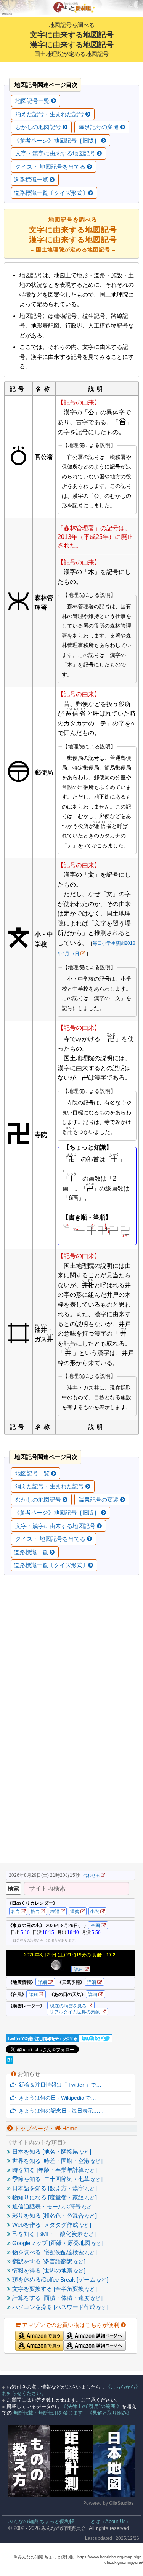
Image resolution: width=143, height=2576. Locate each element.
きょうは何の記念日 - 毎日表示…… (60, 2111)
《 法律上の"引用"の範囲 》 (91, 2406)
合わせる (92, 1875)
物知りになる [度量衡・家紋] (54, 2197)
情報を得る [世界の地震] (48, 2270)
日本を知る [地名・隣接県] (51, 2152)
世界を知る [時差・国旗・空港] (57, 2161)
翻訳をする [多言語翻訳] (48, 2261)
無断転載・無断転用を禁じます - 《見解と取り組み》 (72, 2413)
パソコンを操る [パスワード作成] (59, 2307)
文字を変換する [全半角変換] (54, 2289)
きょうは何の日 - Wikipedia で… (56, 2098)
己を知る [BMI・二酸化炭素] (53, 2234)
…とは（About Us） (108, 2521)
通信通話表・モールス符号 (51, 2206)
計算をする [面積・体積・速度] (57, 2298)
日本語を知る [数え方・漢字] (54, 2188)
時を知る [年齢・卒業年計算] (54, 2170)
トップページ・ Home (45, 2128)
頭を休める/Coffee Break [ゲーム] (59, 2280)
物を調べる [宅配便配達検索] (54, 2252)
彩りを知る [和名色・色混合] (54, 2216)
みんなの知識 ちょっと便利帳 (38, 2521)
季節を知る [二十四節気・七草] (57, 2179)
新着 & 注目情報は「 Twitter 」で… (59, 2085)
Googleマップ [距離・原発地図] (57, 2243)
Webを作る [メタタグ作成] (51, 2225)
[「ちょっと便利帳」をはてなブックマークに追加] (10, 2062)
